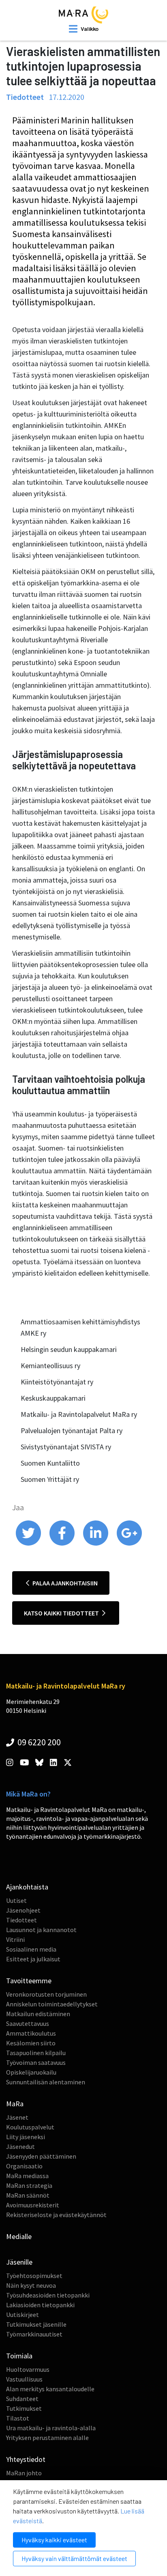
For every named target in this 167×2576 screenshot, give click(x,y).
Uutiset (16, 1900)
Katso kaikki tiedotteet (62, 1613)
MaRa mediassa (27, 2176)
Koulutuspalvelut (30, 2127)
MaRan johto (24, 2473)
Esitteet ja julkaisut (33, 1959)
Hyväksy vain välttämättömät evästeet (74, 2558)
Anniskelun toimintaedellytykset (52, 2004)
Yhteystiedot (26, 2459)
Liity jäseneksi (26, 2137)
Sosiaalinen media (31, 1949)
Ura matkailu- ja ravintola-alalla (51, 2428)
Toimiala (19, 2356)
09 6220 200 (38, 1742)
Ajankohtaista (27, 1887)
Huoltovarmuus (28, 2369)
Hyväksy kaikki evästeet (54, 2540)
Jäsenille (19, 2262)
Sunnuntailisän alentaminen (46, 2082)
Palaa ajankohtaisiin (64, 1583)
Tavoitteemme (29, 1981)
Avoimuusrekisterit (33, 2205)
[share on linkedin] (96, 1544)
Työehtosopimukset (34, 2276)
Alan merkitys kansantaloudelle (50, 2389)
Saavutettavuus (28, 2023)
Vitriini (15, 1939)
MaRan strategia (29, 2185)
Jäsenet (17, 2117)
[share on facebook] (63, 1544)
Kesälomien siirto (31, 2043)
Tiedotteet (21, 1920)
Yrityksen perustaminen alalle (47, 2438)
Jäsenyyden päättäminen (41, 2156)
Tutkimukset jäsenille (36, 2324)
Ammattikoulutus (31, 2033)
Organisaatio (24, 2166)
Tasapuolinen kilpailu (36, 2053)
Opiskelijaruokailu (31, 2072)
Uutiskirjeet (22, 2315)
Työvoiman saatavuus (36, 2062)
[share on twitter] (29, 1544)
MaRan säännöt (28, 2195)
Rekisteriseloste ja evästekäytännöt (56, 2215)
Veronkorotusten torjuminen (46, 1994)
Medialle (19, 2236)
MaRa (15, 2104)
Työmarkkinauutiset (34, 2334)
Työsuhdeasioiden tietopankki (48, 2295)
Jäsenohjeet (23, 1910)
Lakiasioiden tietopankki (40, 2305)
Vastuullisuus (24, 2379)
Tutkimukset (24, 2408)
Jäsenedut (20, 2146)
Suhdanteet (22, 2399)
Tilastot (18, 2418)
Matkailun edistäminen (38, 2014)
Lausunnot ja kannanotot (41, 1930)
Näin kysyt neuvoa (31, 2285)
